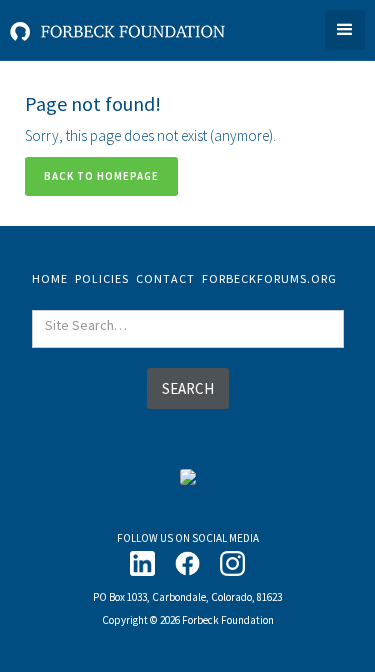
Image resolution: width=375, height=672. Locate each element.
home (50, 278)
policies (102, 278)
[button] (345, 30)
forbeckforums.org (269, 278)
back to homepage (101, 176)
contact (165, 278)
